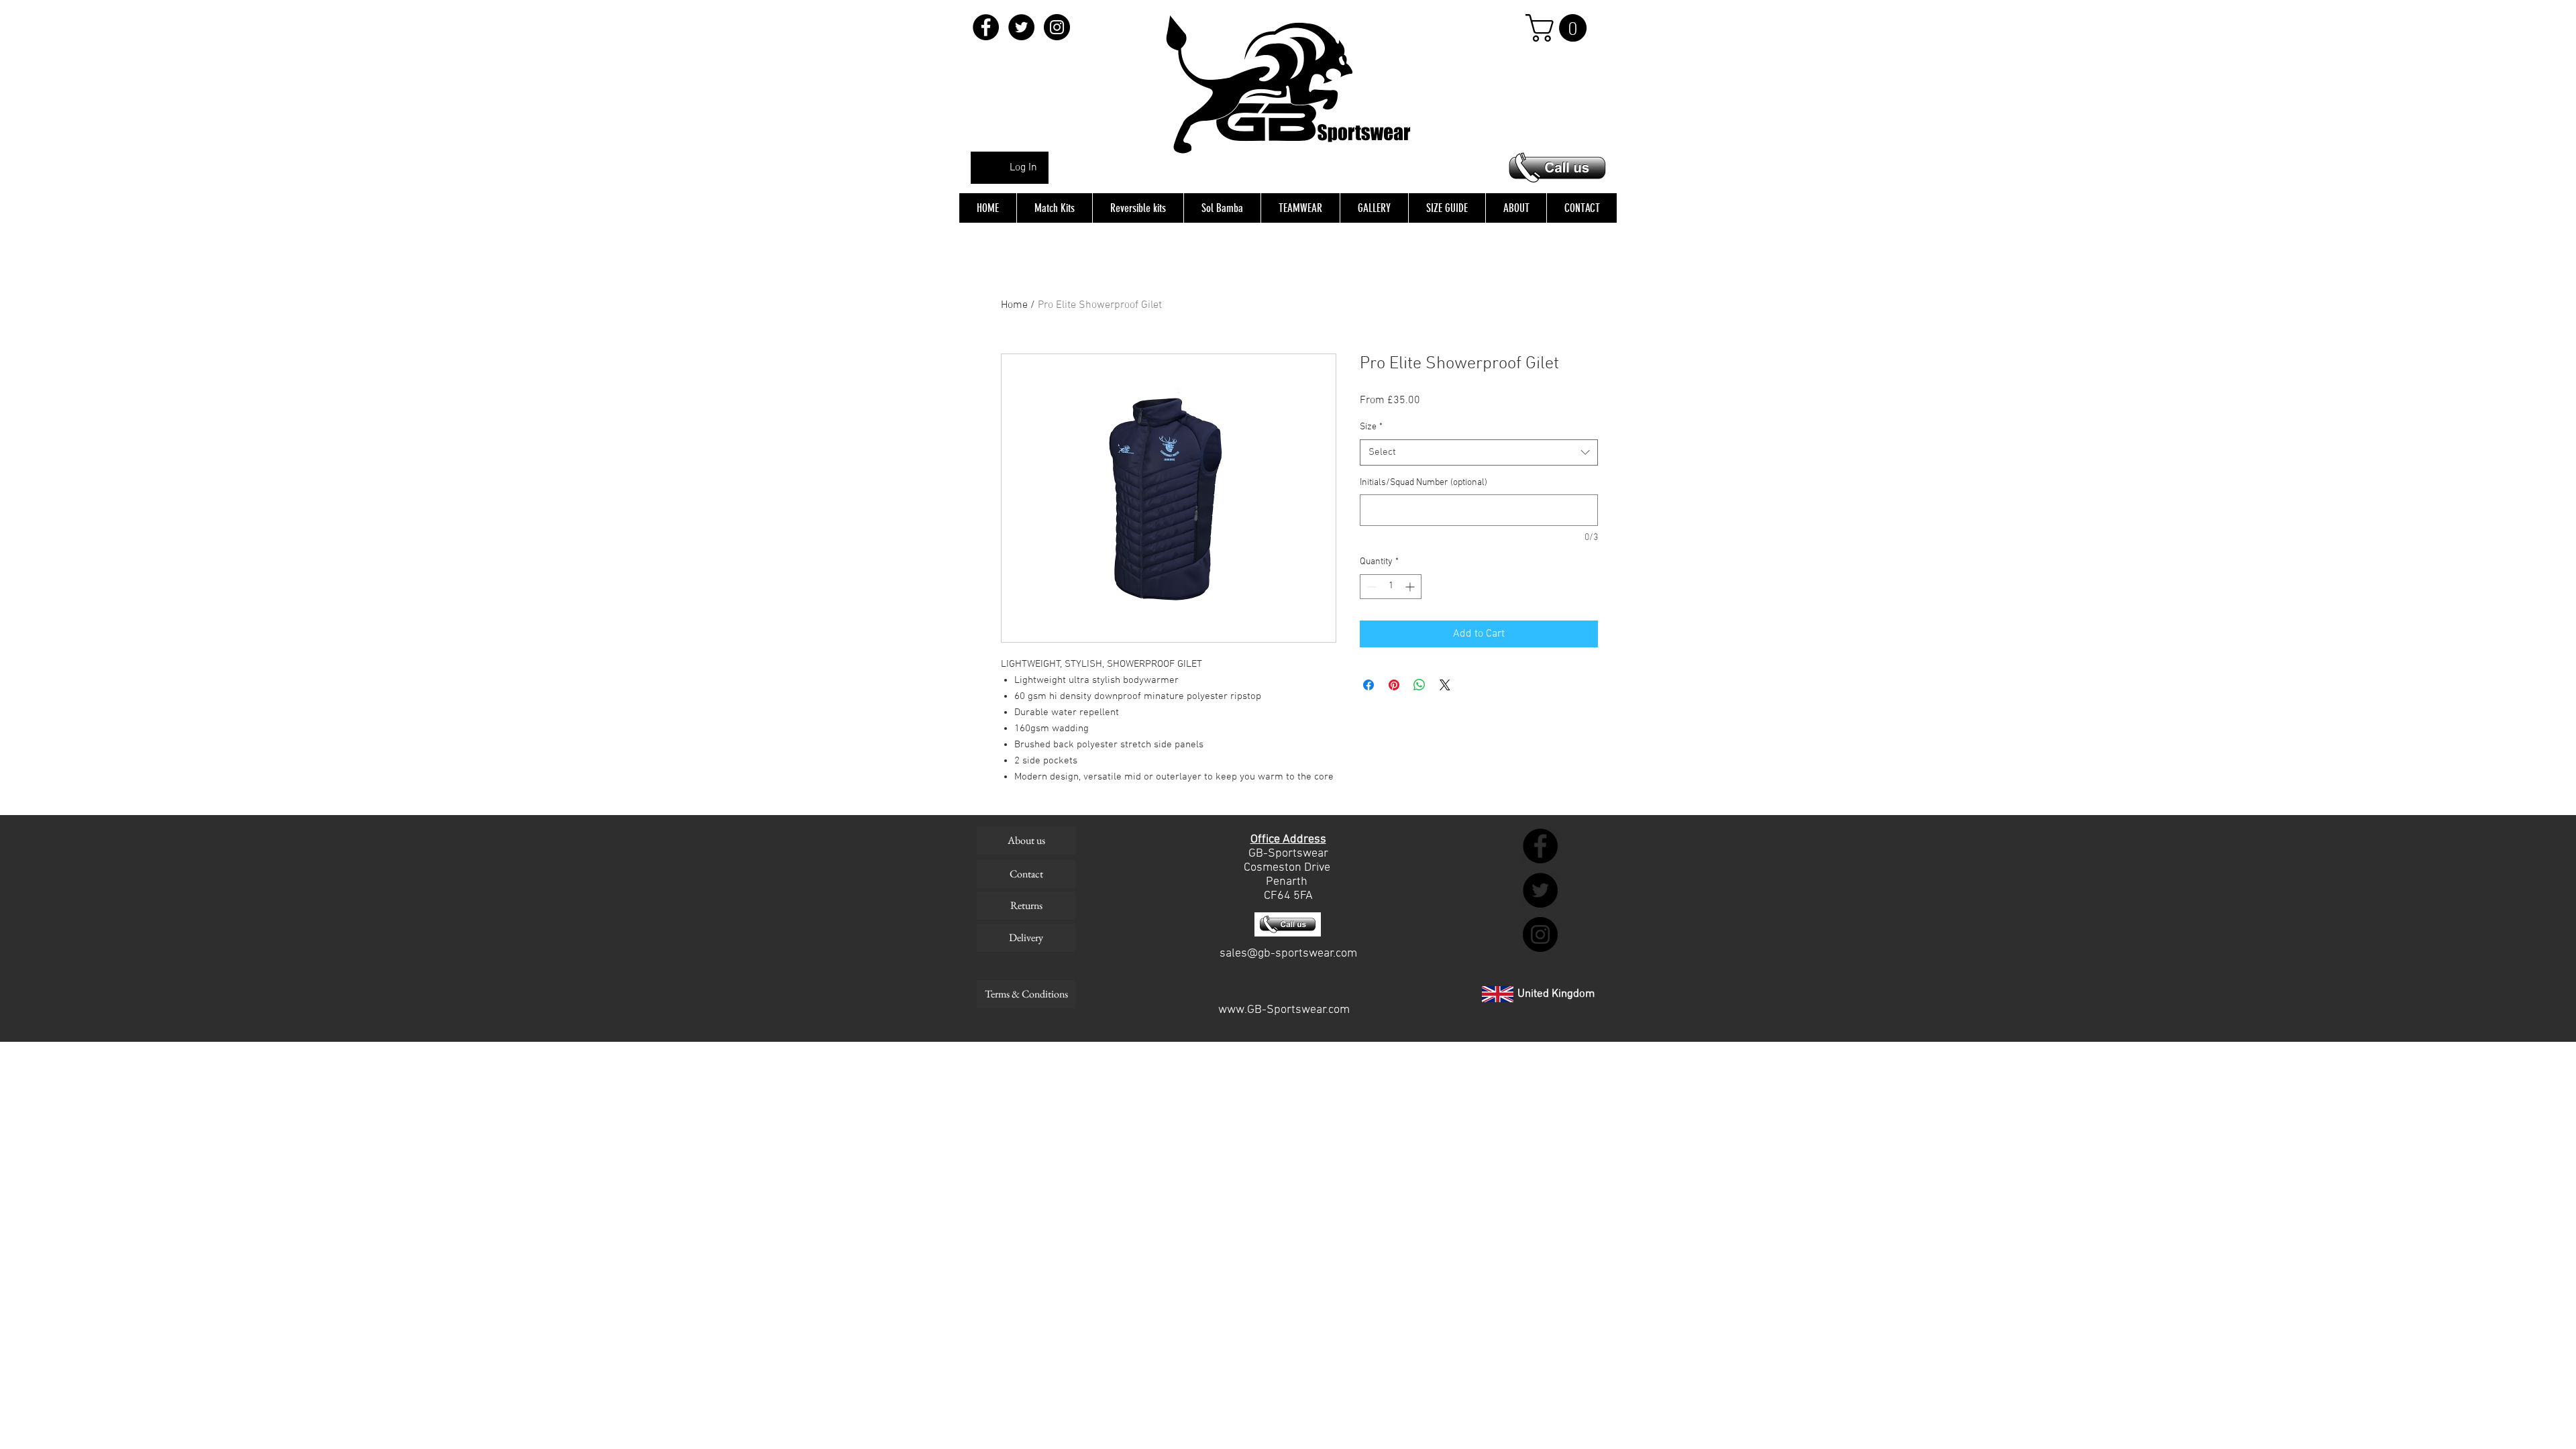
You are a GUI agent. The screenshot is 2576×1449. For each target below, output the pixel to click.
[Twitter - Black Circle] (1021, 27)
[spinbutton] (1391, 587)
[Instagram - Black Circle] (1057, 27)
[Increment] (1411, 587)
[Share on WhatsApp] (1419, 685)
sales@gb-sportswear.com (1288, 954)
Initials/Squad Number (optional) (1424, 483)
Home (1014, 305)
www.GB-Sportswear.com (1284, 1010)
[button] (1559, 28)
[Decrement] (1370, 587)
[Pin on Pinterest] (1394, 685)
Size (1371, 427)
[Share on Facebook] (1368, 685)
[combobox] (1479, 452)
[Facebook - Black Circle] (986, 27)
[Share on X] (1445, 685)
